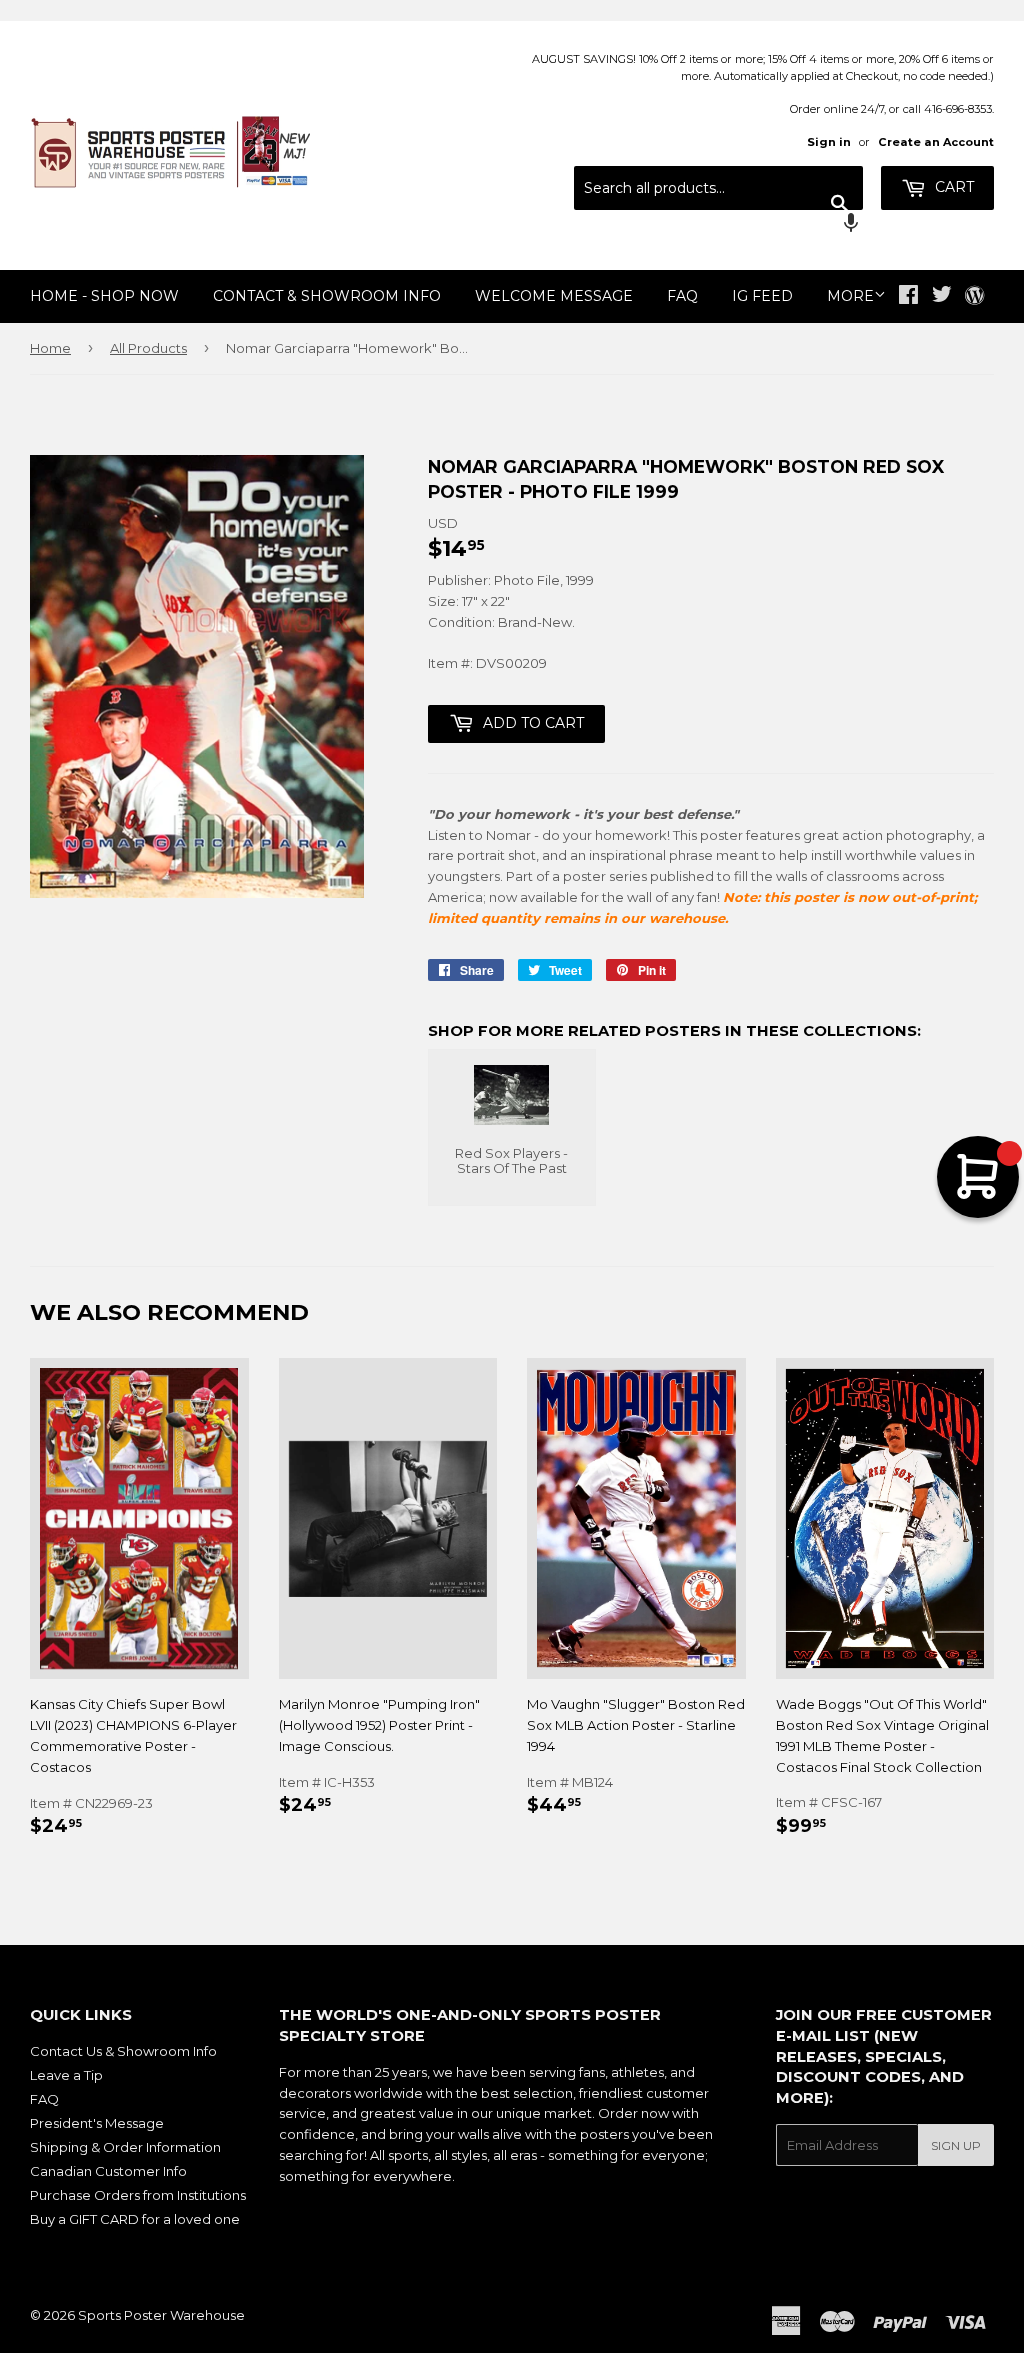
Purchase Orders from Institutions (138, 2195)
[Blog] (974, 297)
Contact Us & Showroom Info (123, 2051)
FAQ (682, 296)
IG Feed (762, 296)
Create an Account (936, 142)
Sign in (829, 142)
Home (50, 348)
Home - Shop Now (104, 296)
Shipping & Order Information (125, 2147)
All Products (148, 348)
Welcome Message (554, 296)
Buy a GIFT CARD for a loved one (135, 2219)
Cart (952, 187)
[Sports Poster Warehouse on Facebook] (908, 297)
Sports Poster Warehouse (161, 2315)
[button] (718, 225)
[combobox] (718, 188)
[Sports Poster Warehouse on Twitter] (942, 297)
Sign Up (956, 2145)
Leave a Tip (66, 2075)
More (850, 296)
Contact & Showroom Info (327, 296)
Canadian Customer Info (108, 2171)
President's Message (97, 2123)
